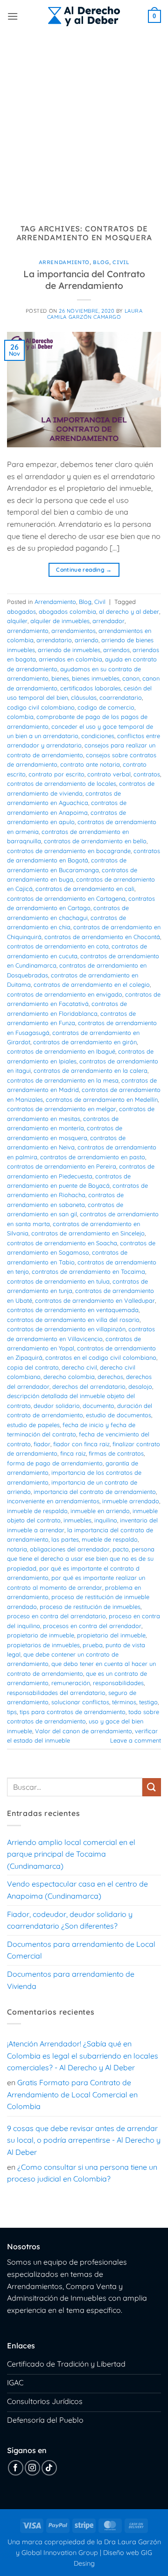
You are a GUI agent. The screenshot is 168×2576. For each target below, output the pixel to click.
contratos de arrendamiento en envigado (65, 994)
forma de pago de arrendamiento (55, 1463)
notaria (17, 1549)
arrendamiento (28, 631)
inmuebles (77, 1520)
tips (12, 1712)
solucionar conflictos (80, 1702)
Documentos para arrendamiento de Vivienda (71, 1980)
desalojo (140, 1386)
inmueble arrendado (131, 1501)
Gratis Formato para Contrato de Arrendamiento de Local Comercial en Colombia (72, 2094)
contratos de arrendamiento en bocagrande (69, 851)
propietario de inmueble (41, 1635)
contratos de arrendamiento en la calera (91, 1070)
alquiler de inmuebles (60, 621)
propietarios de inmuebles (43, 1645)
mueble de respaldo (110, 1539)
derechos (110, 1377)
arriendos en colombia (70, 659)
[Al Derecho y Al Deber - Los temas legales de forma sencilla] (84, 16)
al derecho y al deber (129, 611)
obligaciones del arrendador (70, 1549)
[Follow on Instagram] (32, 2468)
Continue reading (84, 570)
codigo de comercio (106, 707)
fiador (42, 1444)
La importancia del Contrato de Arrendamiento (84, 280)
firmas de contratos (116, 1453)
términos (124, 1702)
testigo (148, 1702)
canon (131, 678)
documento (98, 1406)
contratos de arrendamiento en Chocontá (102, 937)
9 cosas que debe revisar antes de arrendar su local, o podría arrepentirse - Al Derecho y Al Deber (84, 2140)
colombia (20, 717)
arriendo (87, 640)
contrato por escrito (56, 774)
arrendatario (54, 640)
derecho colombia (69, 1377)
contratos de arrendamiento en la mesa (63, 1080)
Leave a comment (136, 1740)
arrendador (108, 621)
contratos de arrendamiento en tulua (58, 1281)
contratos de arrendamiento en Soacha (62, 1243)
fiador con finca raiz (81, 1444)
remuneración (71, 1683)
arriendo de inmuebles (69, 650)
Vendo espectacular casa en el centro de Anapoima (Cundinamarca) (77, 1890)
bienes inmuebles (96, 678)
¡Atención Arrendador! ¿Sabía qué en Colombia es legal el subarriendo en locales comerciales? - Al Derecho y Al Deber (83, 2056)
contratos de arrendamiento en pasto (93, 1157)
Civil (121, 262)
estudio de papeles (33, 1425)
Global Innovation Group (60, 2553)
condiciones (98, 736)
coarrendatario (121, 697)
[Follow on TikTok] (49, 2468)
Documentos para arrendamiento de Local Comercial (81, 1950)
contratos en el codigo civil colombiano (101, 1357)
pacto (121, 1549)
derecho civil (79, 1367)
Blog (101, 262)
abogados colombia (67, 611)
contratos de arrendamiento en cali (85, 889)
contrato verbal (109, 774)
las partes (65, 1539)
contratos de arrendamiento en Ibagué (61, 1051)
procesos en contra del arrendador (92, 1626)
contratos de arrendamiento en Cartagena (66, 898)
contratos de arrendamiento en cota (58, 946)
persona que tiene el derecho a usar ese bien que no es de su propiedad (81, 1559)
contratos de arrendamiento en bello (95, 841)
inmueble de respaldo (37, 1511)
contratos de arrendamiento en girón (85, 1042)
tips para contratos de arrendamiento (73, 1712)
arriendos (116, 650)
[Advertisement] (84, 122)
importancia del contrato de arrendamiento (95, 1492)
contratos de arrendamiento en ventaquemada (73, 1310)
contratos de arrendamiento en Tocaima (88, 1271)
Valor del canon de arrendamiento (84, 1731)
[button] (13, 16)
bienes (60, 678)
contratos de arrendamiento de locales (62, 783)
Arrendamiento (64, 262)
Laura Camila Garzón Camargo (95, 314)
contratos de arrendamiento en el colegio (92, 984)
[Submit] (152, 1787)
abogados (21, 611)
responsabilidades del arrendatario (56, 1693)
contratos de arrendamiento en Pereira (62, 1166)
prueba (93, 1645)
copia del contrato (33, 1367)
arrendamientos (73, 631)
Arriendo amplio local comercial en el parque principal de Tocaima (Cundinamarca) (71, 1854)
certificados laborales (91, 688)
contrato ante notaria (90, 764)
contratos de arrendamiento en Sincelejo (88, 1233)
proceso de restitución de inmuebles (90, 1607)
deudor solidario (57, 1406)
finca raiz (73, 1453)
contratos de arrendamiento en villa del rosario (73, 1320)
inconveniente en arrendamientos (53, 1501)
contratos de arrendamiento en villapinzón (66, 1329)
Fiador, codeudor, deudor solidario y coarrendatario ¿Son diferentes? (70, 1920)
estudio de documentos (119, 1415)
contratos (147, 774)
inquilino (106, 1520)
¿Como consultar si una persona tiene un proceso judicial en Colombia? (82, 2173)
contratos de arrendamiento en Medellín (102, 1099)
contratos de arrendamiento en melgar (62, 1109)
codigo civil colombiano (41, 707)
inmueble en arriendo (100, 1511)
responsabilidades (118, 1683)
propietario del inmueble (111, 1635)
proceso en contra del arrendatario (56, 1616)
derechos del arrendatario (89, 1386)
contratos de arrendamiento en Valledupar (95, 1300)
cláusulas (84, 697)
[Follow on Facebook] (16, 2468)
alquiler (17, 621)
